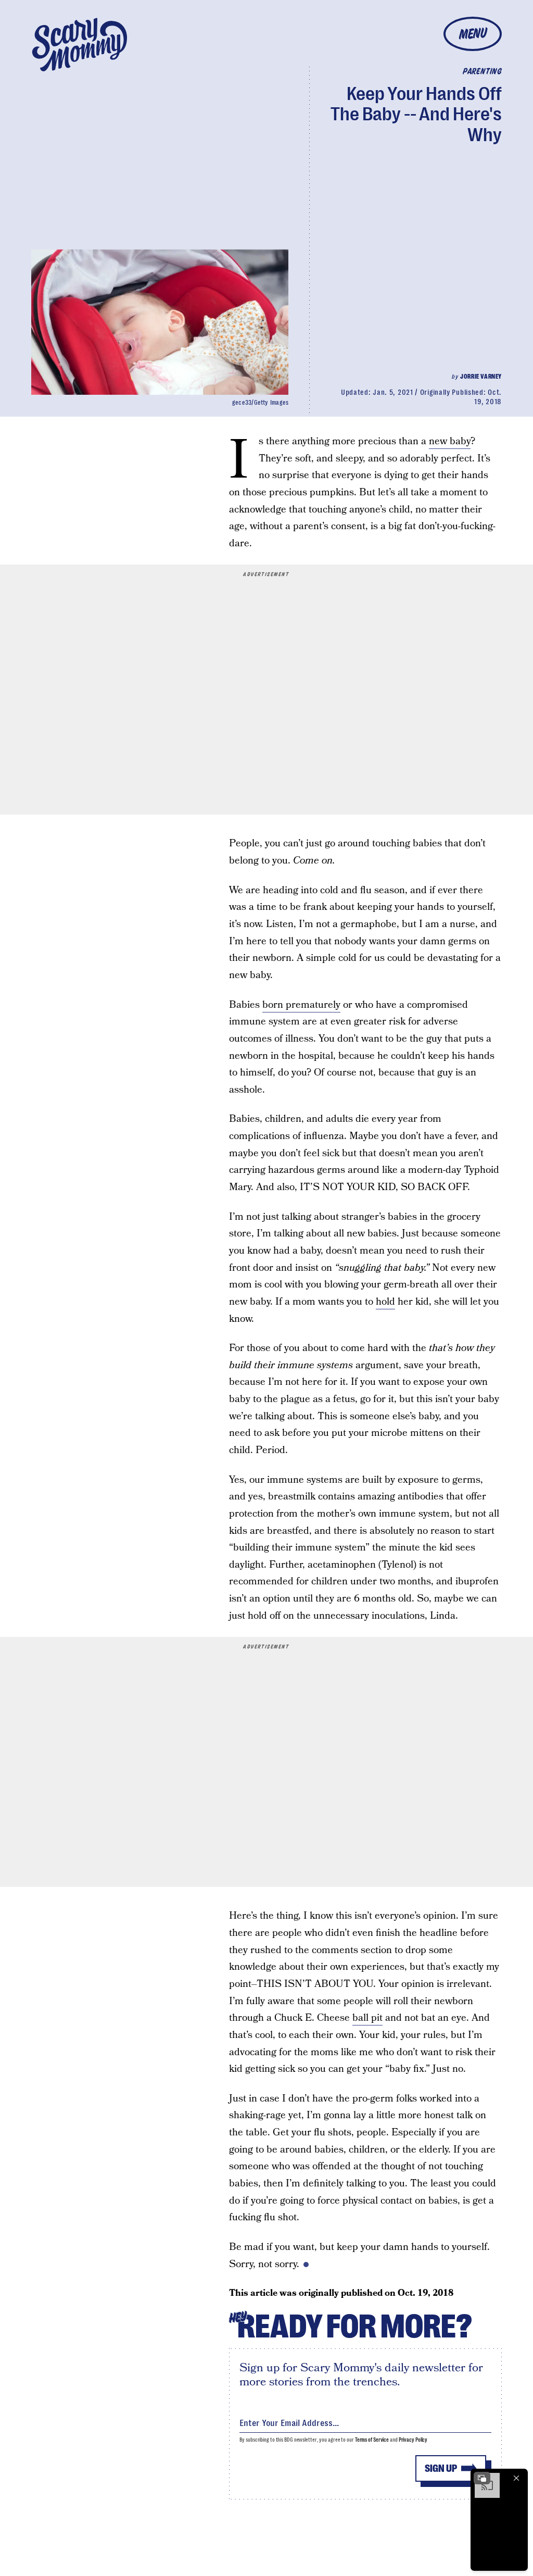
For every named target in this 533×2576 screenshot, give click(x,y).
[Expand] (482, 2478)
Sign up (441, 2468)
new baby (450, 441)
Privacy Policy (413, 2440)
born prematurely (301, 1005)
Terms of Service (372, 2440)
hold (385, 1302)
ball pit (367, 2018)
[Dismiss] (516, 2478)
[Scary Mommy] (80, 45)
